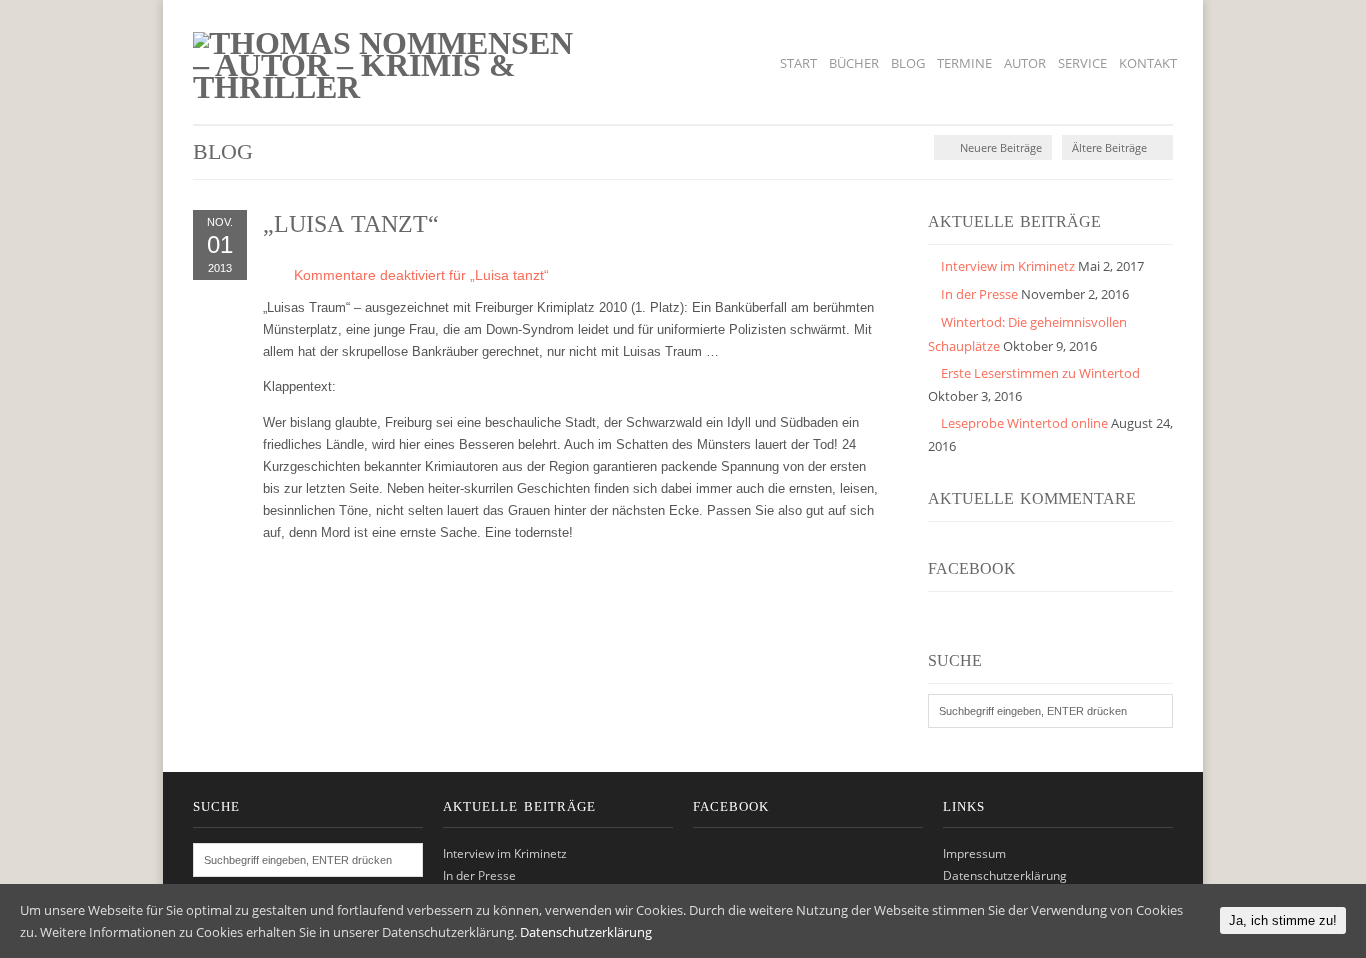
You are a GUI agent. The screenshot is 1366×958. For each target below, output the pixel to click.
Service (1082, 63)
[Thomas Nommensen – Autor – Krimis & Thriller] (389, 87)
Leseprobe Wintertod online (1024, 423)
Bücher (854, 63)
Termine (964, 63)
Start (798, 63)
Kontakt (1148, 63)
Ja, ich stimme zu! (1283, 920)
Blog (908, 63)
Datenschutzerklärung (1005, 875)
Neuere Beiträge (999, 147)
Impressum (974, 853)
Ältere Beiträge (1111, 147)
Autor (1025, 63)
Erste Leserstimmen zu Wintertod (1040, 373)
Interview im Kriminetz (1008, 266)
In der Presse (979, 294)
